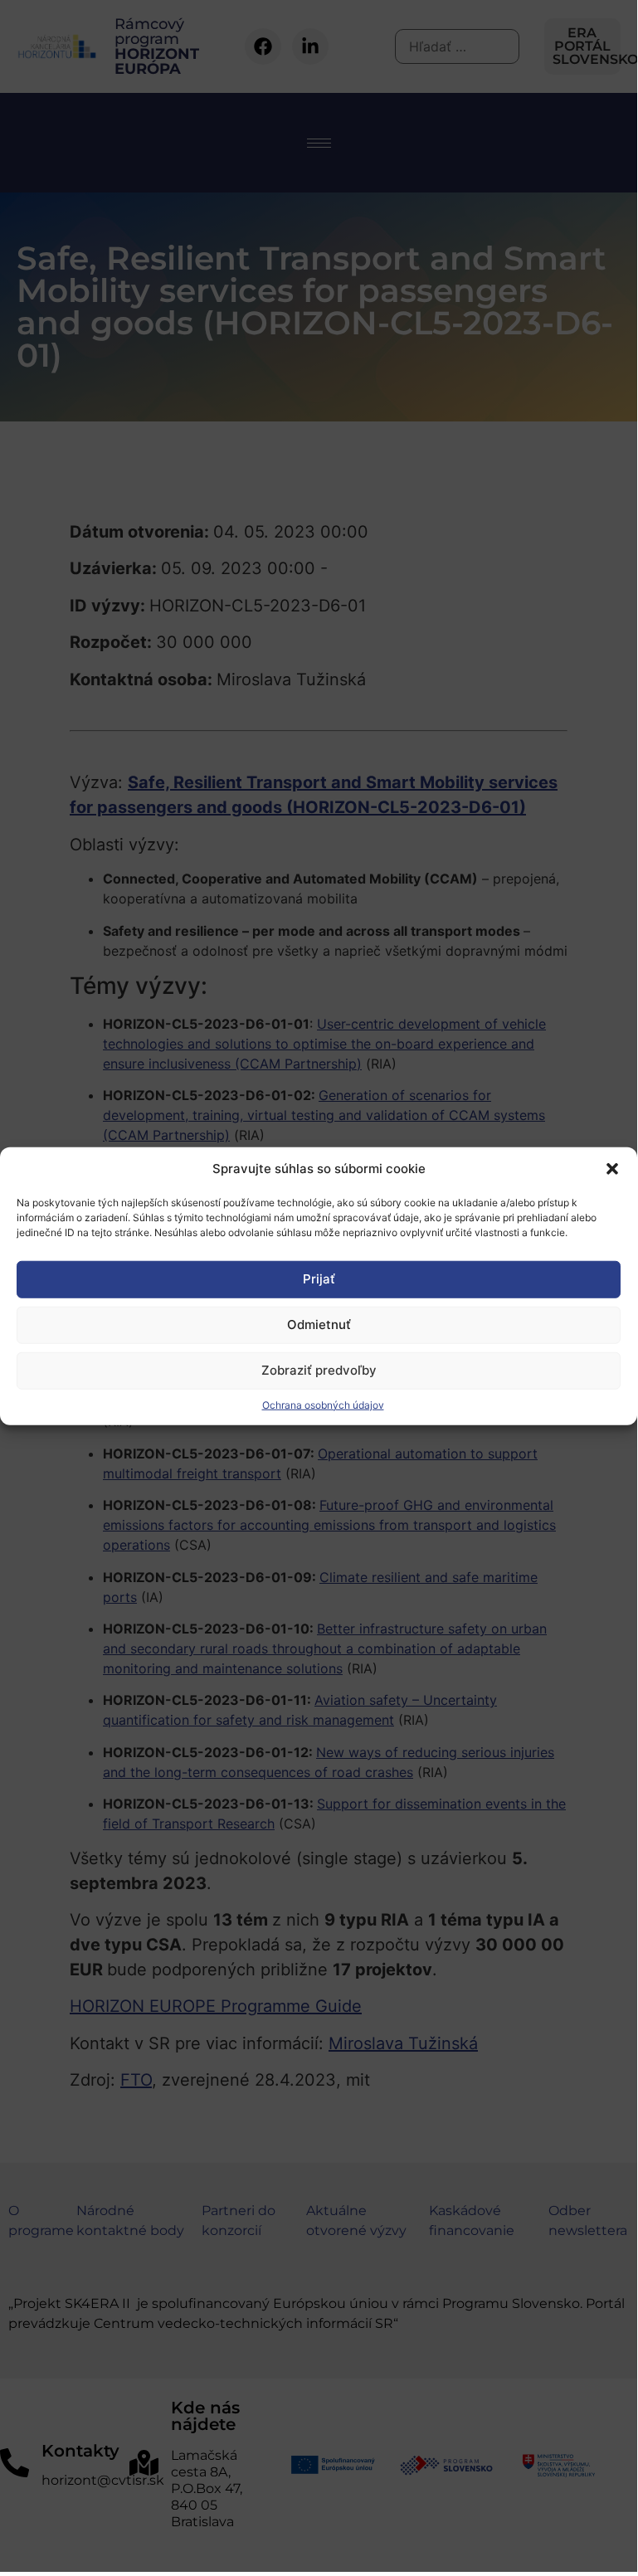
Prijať (319, 1279)
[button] (612, 1169)
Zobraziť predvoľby (319, 1370)
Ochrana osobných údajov (323, 1404)
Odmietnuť (319, 1325)
